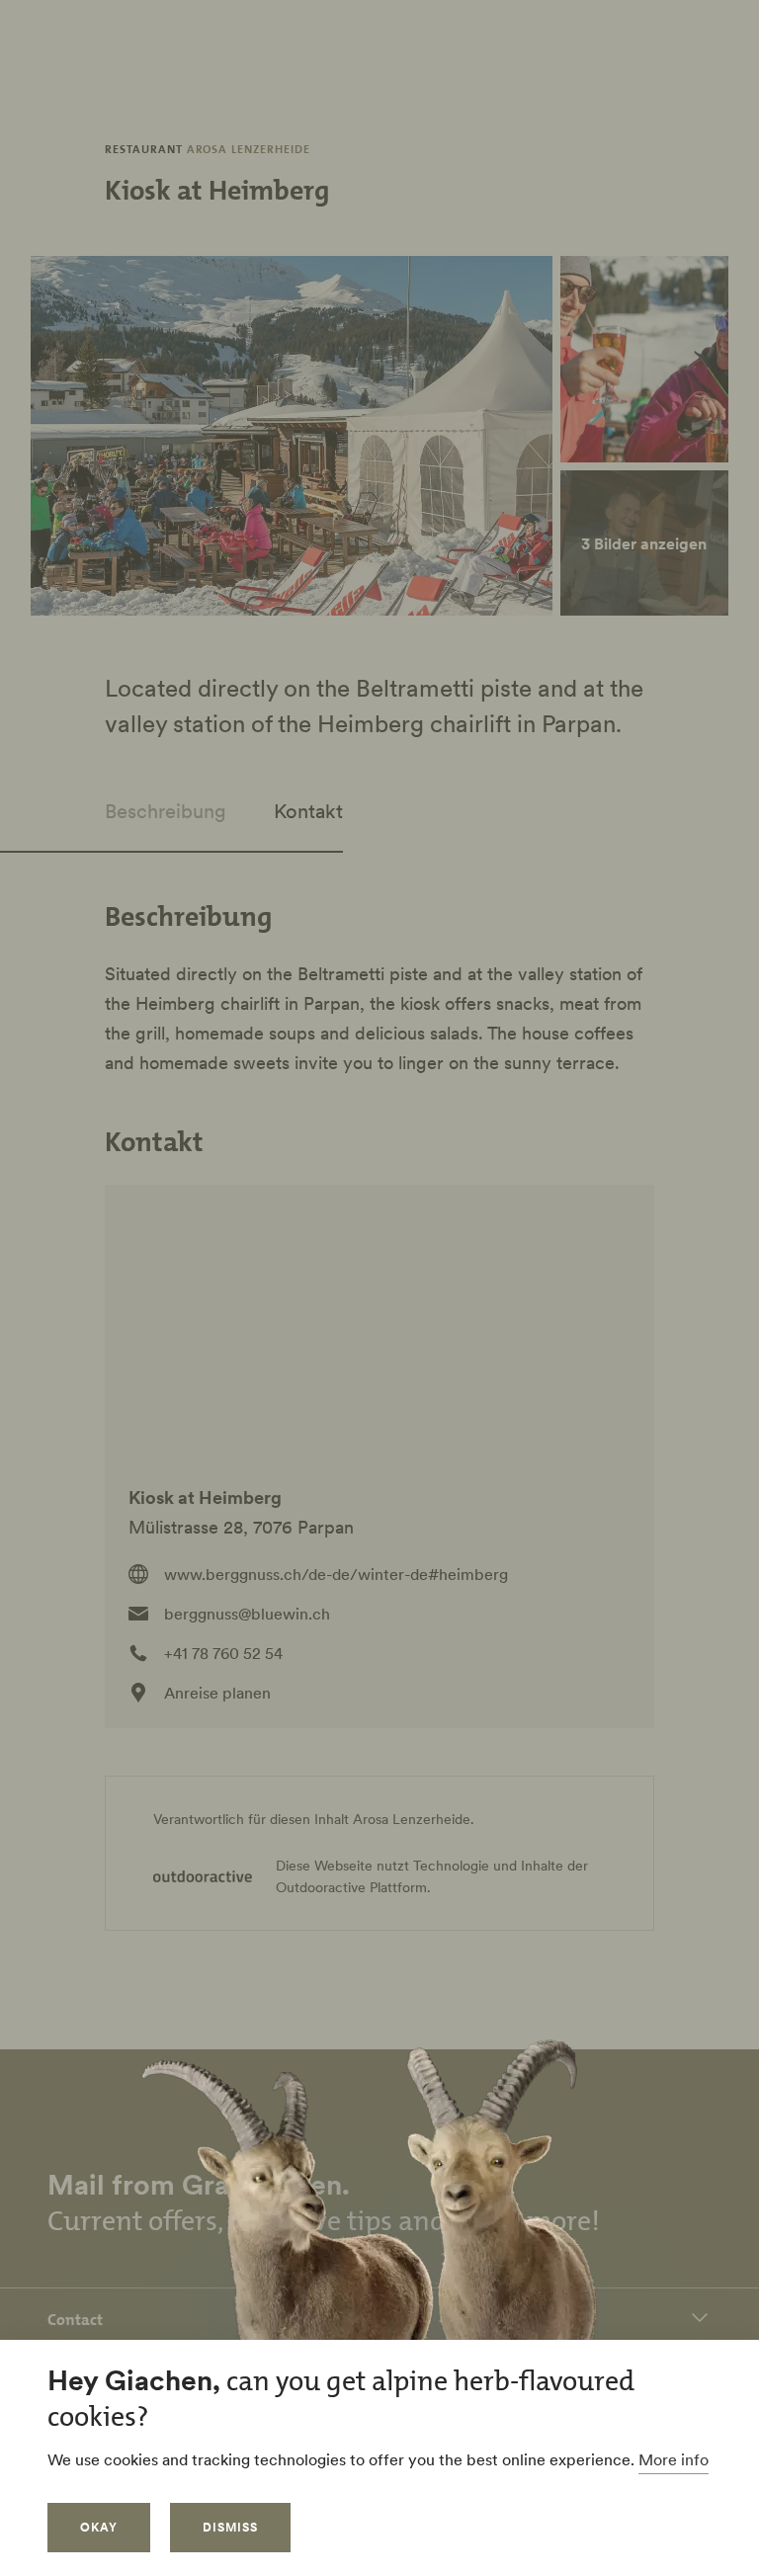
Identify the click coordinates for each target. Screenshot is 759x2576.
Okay (99, 2527)
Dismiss (230, 2527)
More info (674, 2459)
